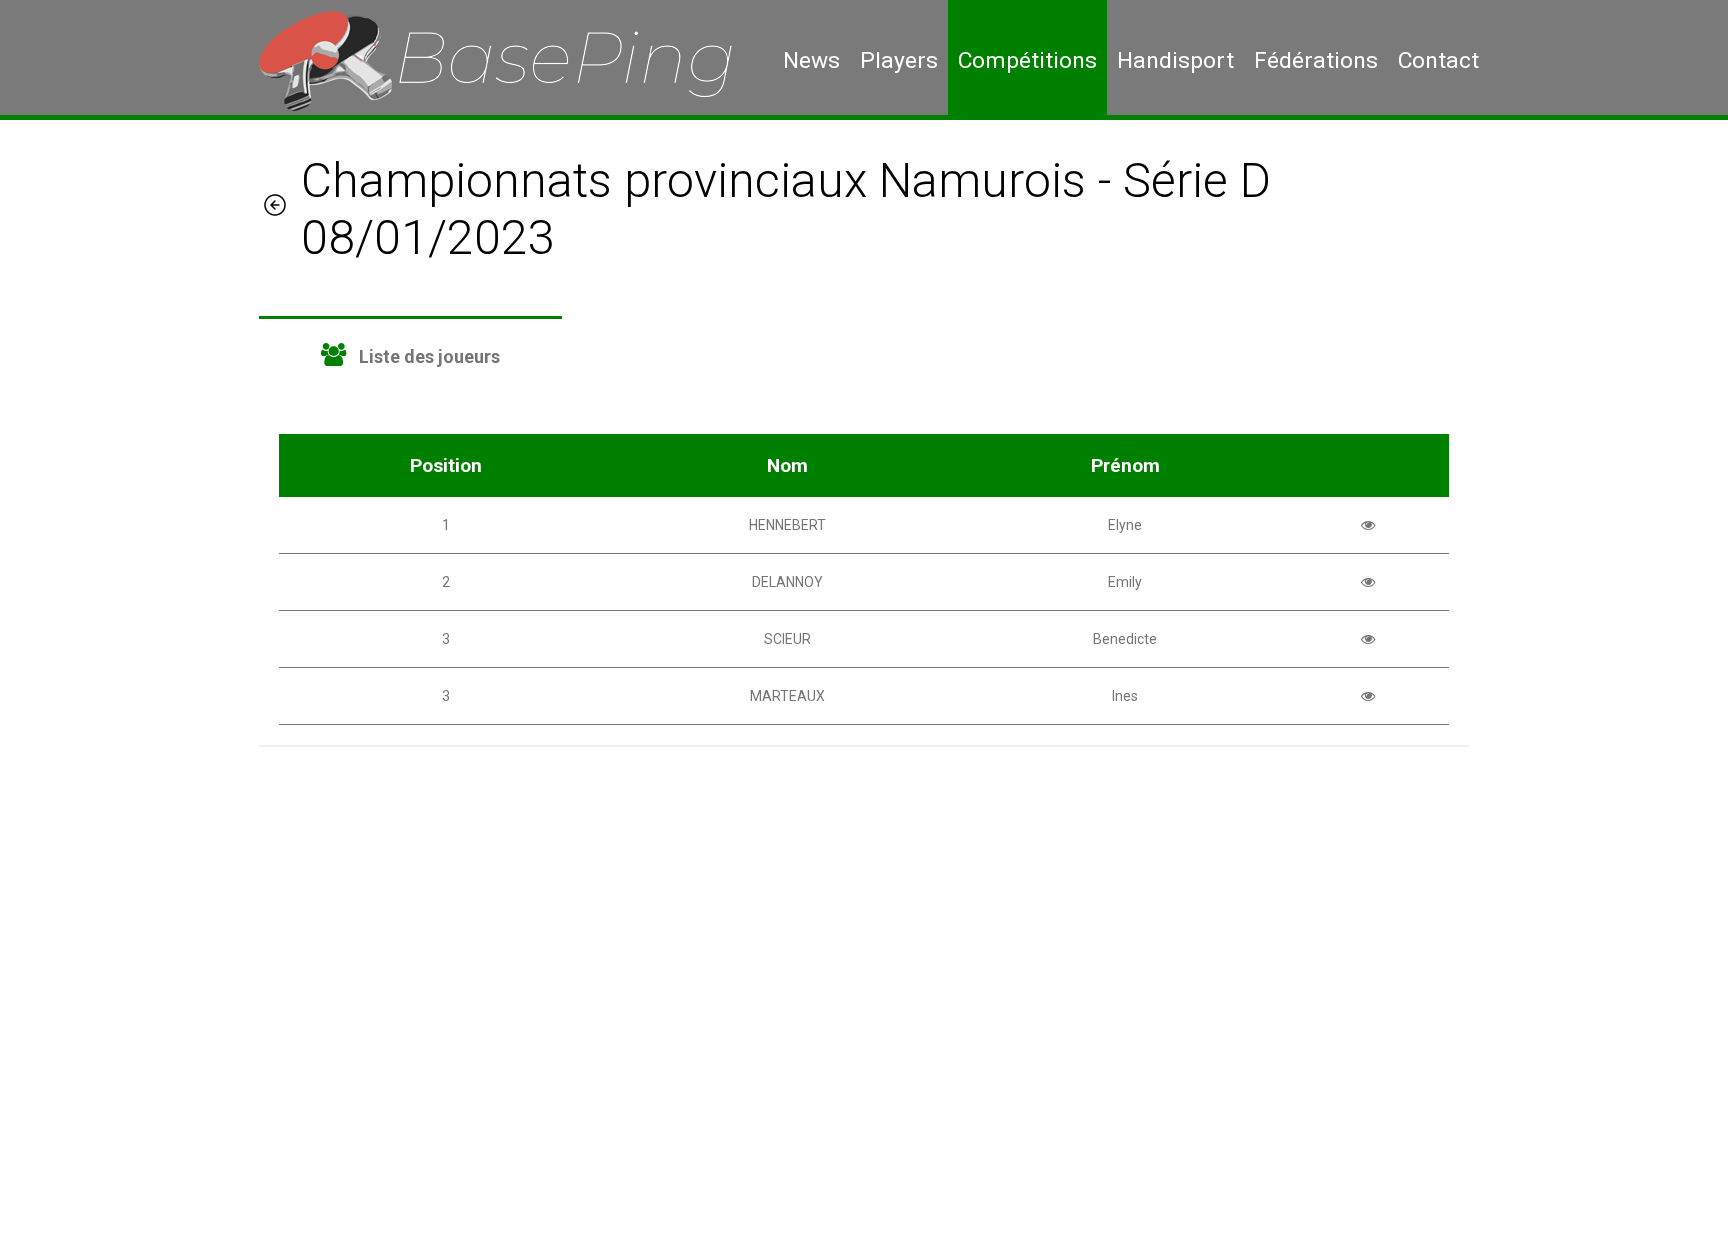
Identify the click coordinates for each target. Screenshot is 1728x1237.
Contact (1438, 60)
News (811, 60)
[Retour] (275, 209)
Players (899, 60)
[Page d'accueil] (511, 60)
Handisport (1175, 60)
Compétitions (1027, 60)
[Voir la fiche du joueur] (1368, 525)
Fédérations (1316, 60)
